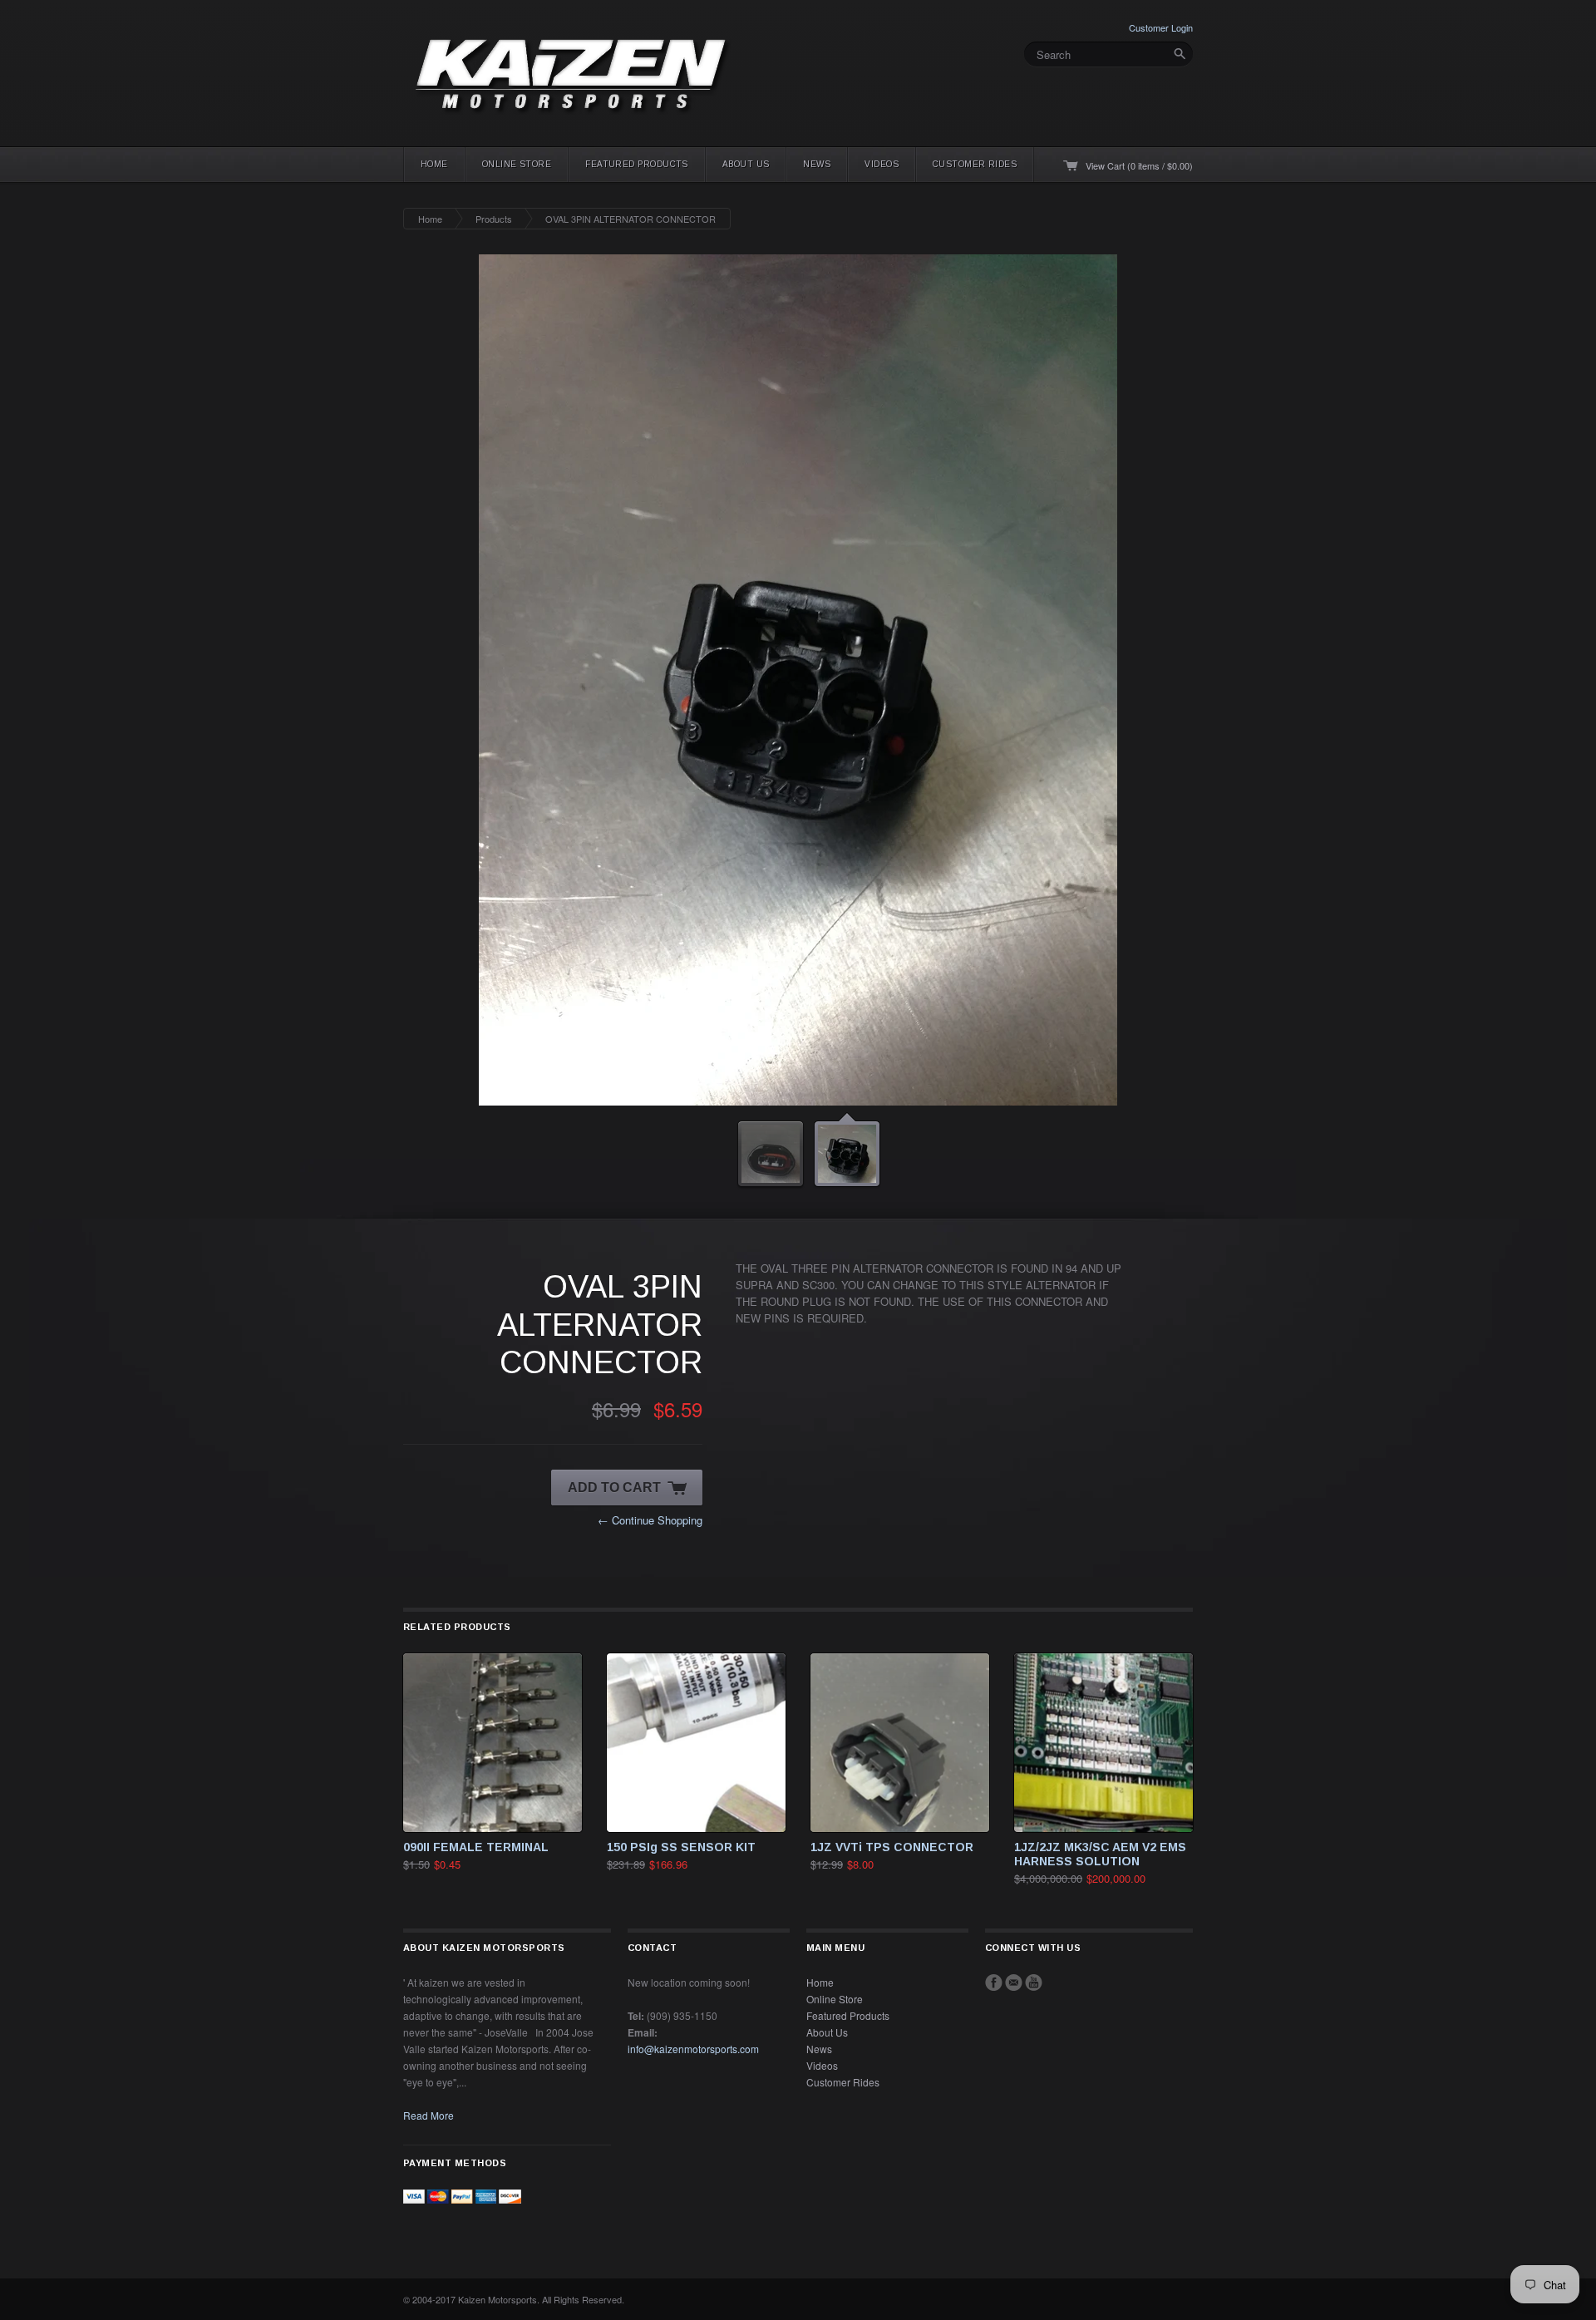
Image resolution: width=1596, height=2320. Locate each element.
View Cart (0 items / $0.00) (1139, 165)
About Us (746, 164)
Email (1014, 1983)
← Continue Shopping (650, 1520)
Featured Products (637, 164)
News (817, 164)
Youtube (1034, 1983)
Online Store (517, 164)
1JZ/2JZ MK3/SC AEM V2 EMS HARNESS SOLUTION (1100, 1854)
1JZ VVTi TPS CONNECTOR (892, 1847)
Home (434, 164)
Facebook (994, 1983)
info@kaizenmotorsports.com (693, 2049)
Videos (882, 164)
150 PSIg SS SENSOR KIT (681, 1847)
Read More (429, 2115)
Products (494, 219)
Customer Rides (975, 164)
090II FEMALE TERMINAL (476, 1847)
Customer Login (1161, 27)
